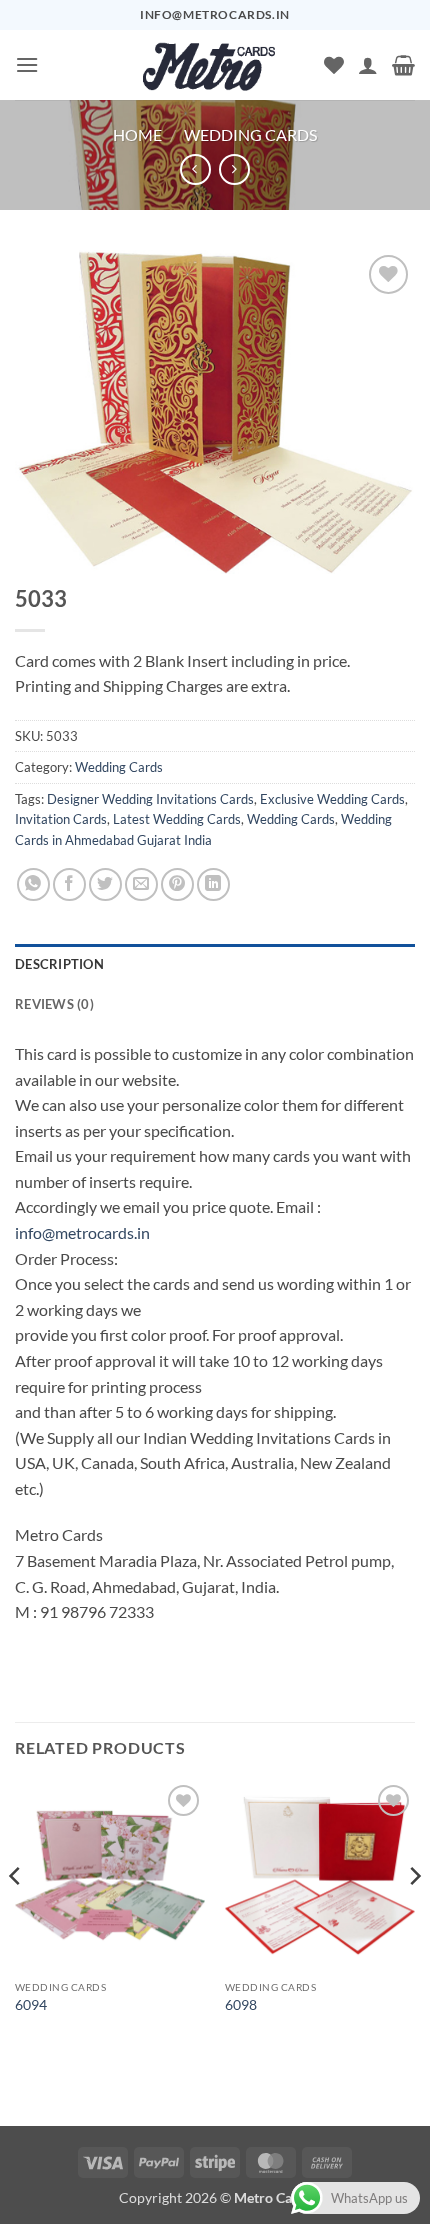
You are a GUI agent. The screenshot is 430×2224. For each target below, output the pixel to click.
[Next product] (195, 169)
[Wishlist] (334, 65)
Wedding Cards (250, 134)
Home (137, 134)
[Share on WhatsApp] (33, 884)
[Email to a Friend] (141, 884)
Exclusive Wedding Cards (332, 799)
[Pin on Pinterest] (177, 884)
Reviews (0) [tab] (54, 1004)
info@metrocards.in (82, 1232)
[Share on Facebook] (69, 884)
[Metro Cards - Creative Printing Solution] (209, 65)
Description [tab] (59, 964)
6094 (31, 2005)
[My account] (368, 65)
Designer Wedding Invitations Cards (150, 799)
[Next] (414, 1916)
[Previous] (16, 1916)
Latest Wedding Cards (177, 819)
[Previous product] (234, 169)
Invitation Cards (61, 819)
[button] (27, 64)
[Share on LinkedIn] (213, 884)
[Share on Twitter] (105, 884)
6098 (241, 2005)
